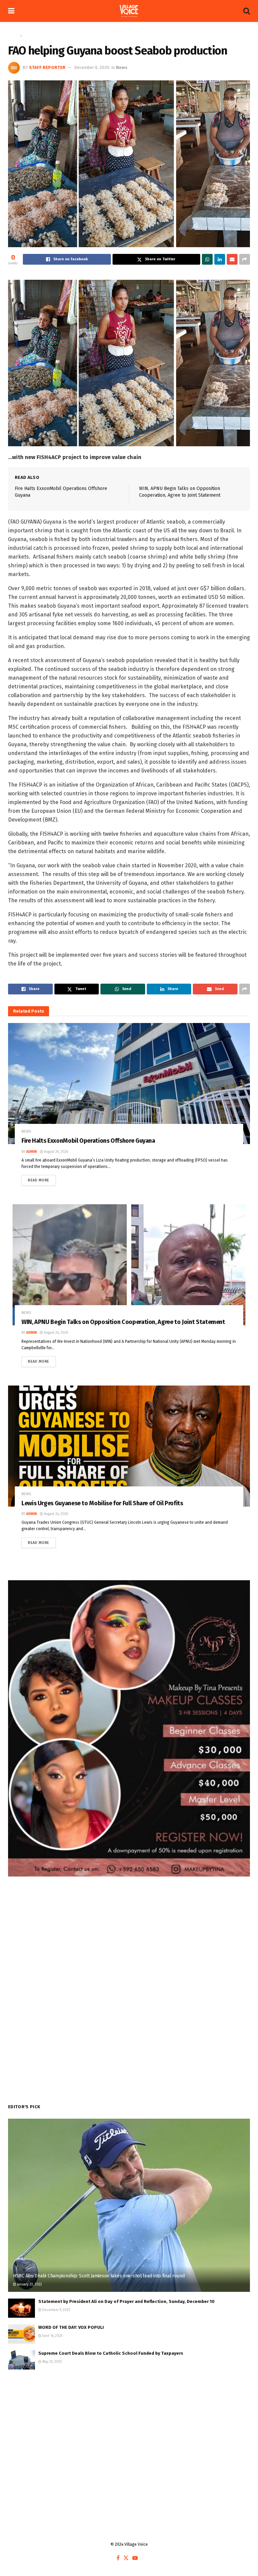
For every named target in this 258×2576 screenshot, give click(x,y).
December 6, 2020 (92, 67)
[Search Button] (247, 11)
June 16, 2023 (52, 2336)
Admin (31, 1152)
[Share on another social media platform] (245, 259)
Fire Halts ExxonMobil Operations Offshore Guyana (88, 1141)
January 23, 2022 (29, 2284)
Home (13, 36)
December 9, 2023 (56, 2310)
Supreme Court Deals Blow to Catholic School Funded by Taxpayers (111, 2353)
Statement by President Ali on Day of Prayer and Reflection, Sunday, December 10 (126, 2301)
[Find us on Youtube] (135, 2558)
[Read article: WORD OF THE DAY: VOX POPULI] (21, 2334)
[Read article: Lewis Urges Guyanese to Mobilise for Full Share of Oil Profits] (129, 1446)
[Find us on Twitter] (126, 2558)
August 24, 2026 (55, 1152)
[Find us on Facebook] (118, 2558)
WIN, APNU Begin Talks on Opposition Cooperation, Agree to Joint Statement (123, 1322)
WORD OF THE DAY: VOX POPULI (71, 2327)
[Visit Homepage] (129, 11)
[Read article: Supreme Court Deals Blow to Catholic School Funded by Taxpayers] (21, 2360)
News (29, 36)
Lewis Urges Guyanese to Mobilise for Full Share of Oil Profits (102, 1503)
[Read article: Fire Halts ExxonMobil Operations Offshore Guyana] (129, 1084)
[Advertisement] (129, 2430)
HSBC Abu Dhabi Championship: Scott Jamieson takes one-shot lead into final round (99, 2276)
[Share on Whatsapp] (207, 259)
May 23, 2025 (52, 2362)
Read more (42, 1179)
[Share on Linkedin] (220, 259)
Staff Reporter (47, 67)
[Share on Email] (232, 259)
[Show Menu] (11, 11)
